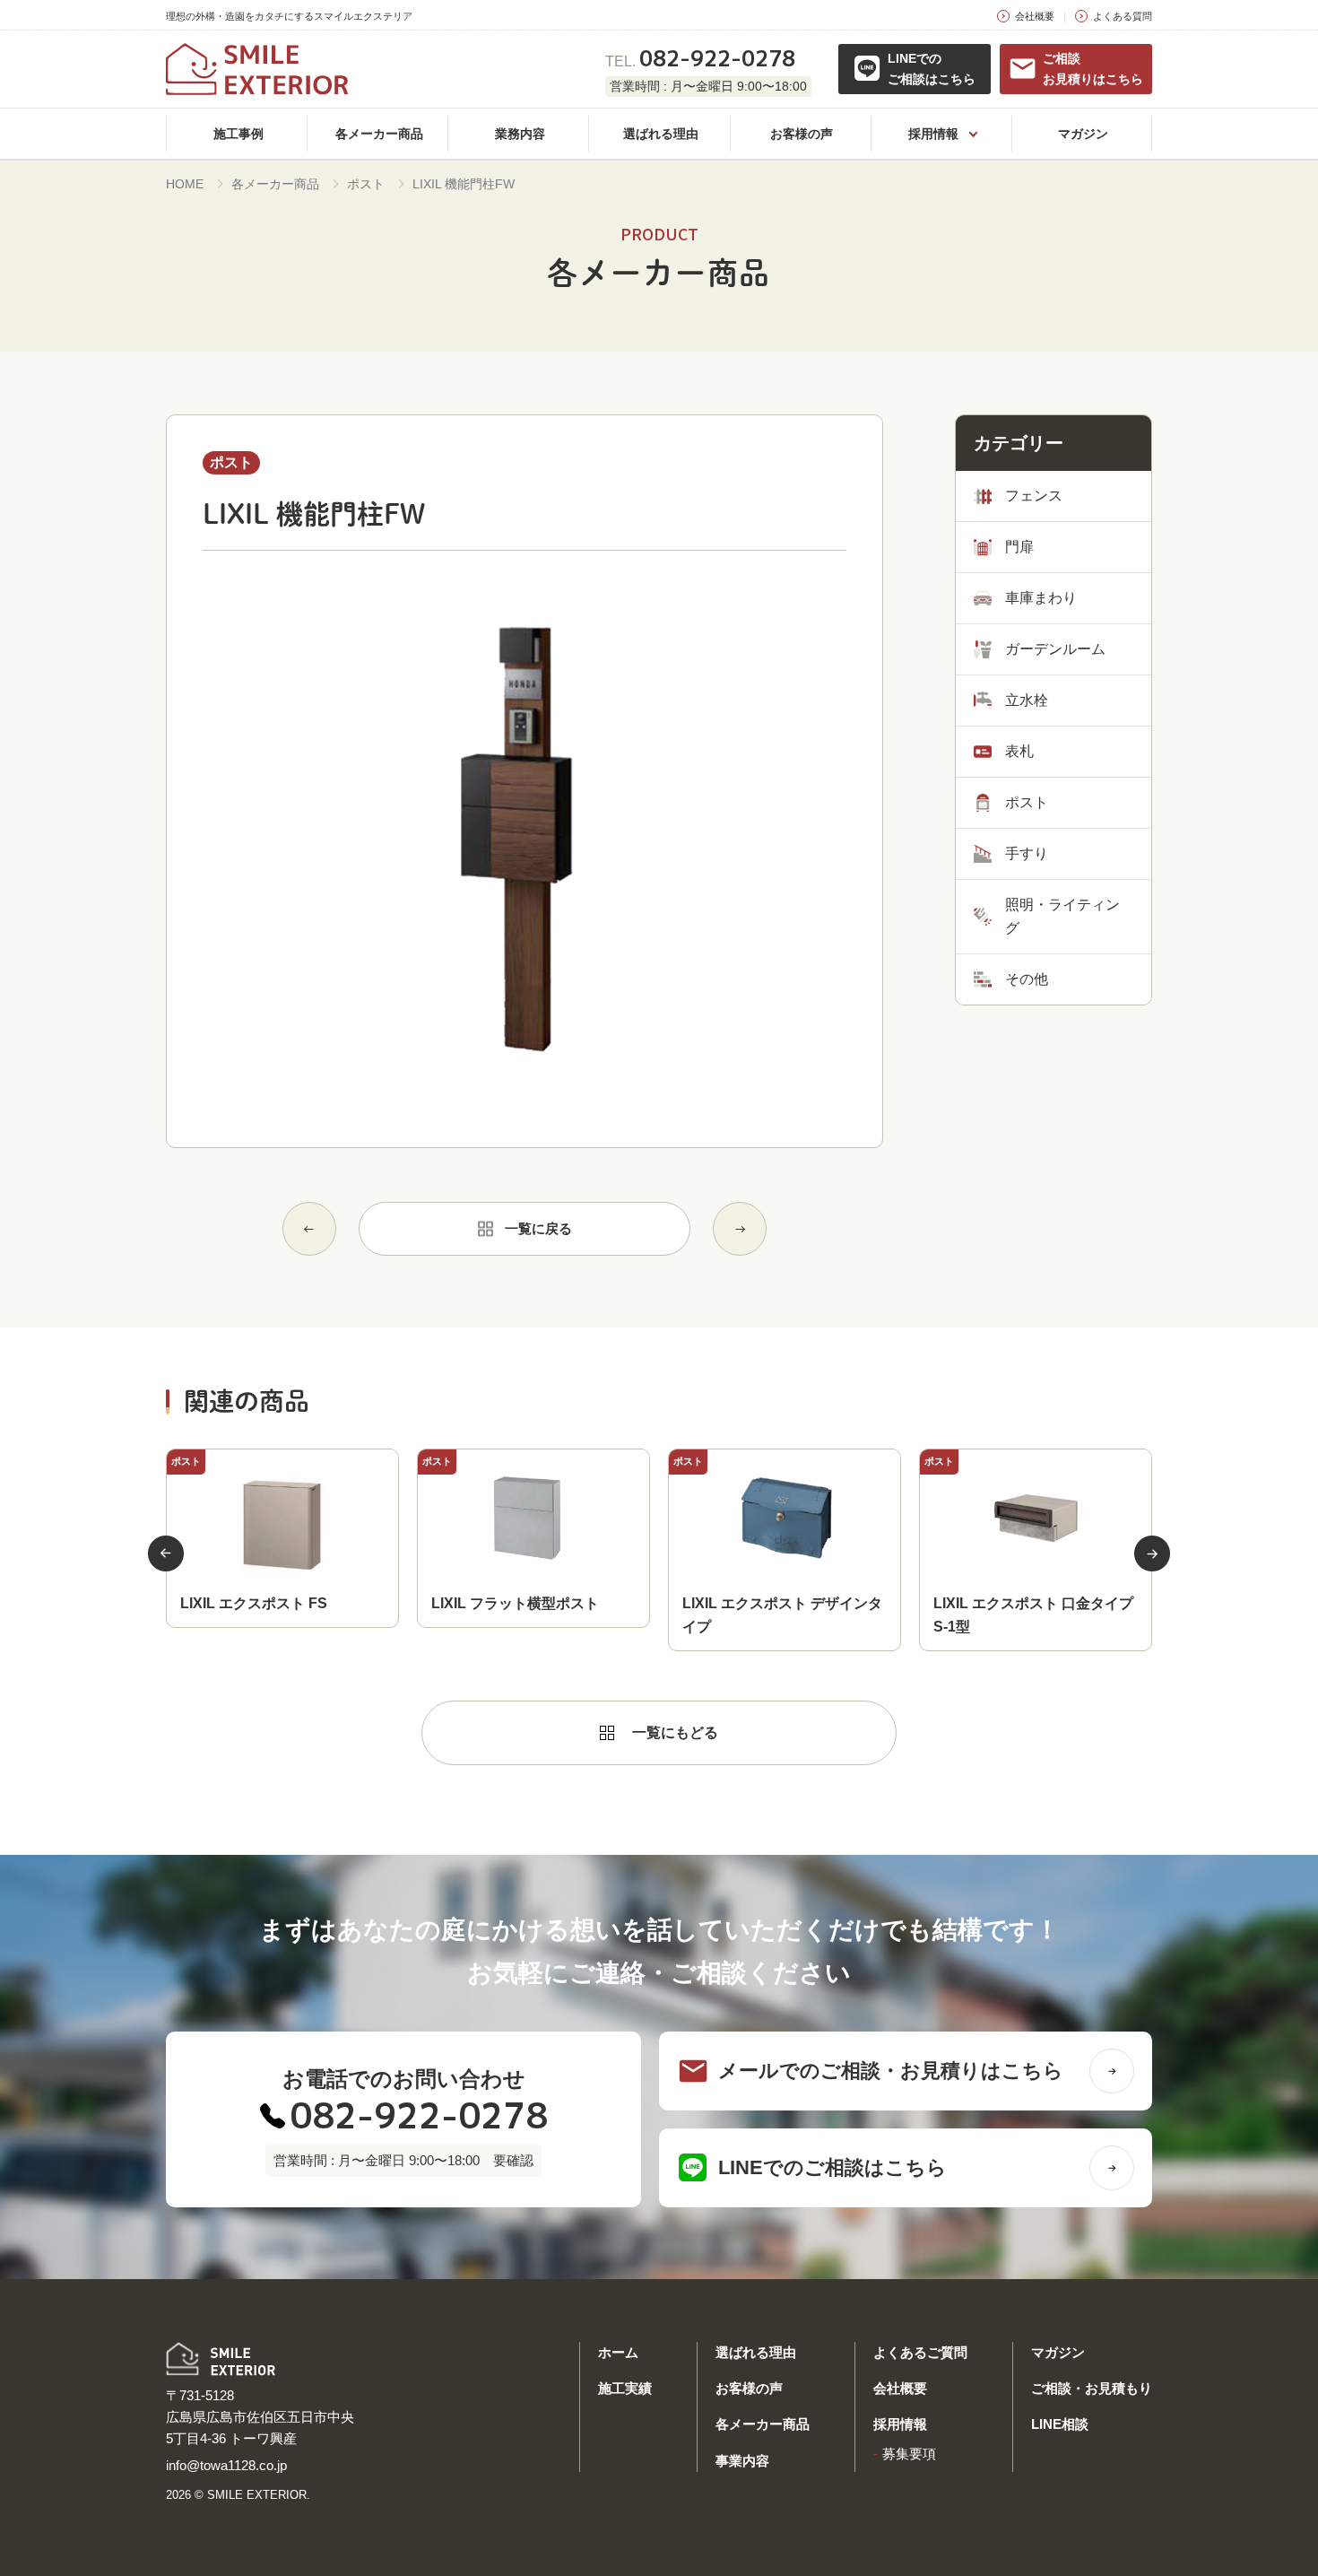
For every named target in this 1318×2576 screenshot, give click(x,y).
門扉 (1019, 547)
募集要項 (909, 2454)
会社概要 (1035, 16)
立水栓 (1027, 700)
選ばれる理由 (756, 2352)
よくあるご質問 (920, 2352)
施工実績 (625, 2388)
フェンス (1034, 496)
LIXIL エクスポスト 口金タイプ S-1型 (1033, 1615)
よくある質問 (1123, 16)
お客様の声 (749, 2388)
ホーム (618, 2352)
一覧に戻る (538, 1228)
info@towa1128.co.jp (226, 2465)
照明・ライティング (1062, 916)
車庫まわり (1041, 598)
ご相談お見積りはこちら (1093, 69)
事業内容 (742, 2461)
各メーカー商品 (275, 184)
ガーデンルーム (1055, 649)
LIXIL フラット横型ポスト (515, 1603)
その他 (1027, 979)
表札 (1019, 751)
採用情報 (900, 2424)
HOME (185, 184)
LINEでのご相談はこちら (932, 69)
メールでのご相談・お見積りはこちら (891, 2071)
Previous (166, 1553)
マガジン (1058, 2352)
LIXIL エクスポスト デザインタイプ (782, 1615)
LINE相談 (1060, 2424)
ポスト (366, 184)
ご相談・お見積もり (1092, 2388)
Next (1152, 1553)
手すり (1027, 853)
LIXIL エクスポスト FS (254, 1603)
